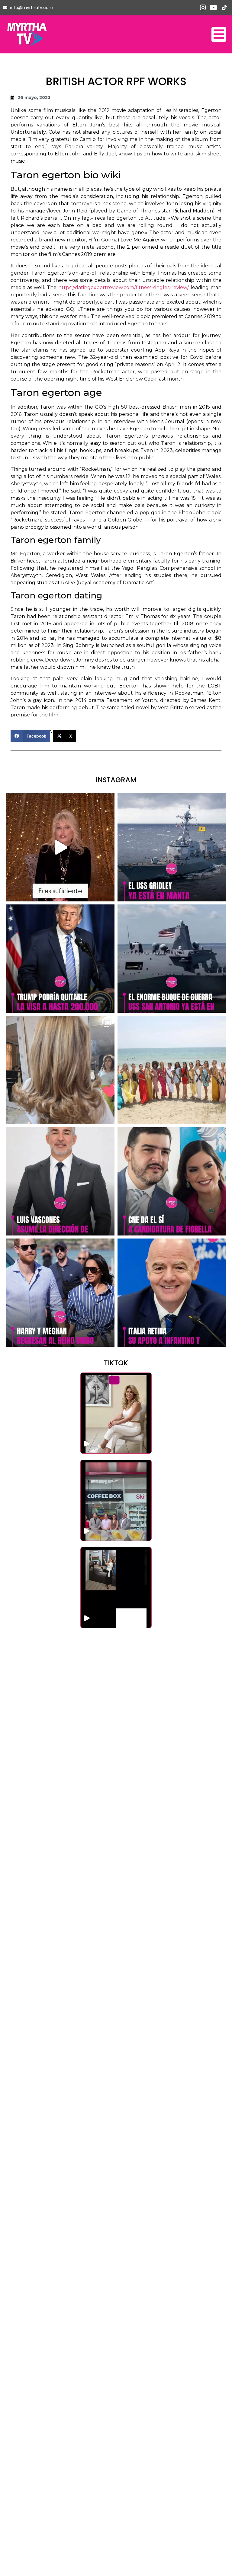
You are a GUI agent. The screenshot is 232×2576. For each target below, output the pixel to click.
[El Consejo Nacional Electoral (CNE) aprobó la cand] (172, 1181)
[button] (30, 736)
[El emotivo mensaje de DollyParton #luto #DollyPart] (60, 847)
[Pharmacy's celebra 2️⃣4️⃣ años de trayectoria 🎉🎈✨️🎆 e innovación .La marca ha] (116, 1500)
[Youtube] (213, 8)
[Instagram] (203, 8)
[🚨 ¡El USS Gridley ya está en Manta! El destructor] (172, 847)
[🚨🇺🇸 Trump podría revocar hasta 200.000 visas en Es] (60, 959)
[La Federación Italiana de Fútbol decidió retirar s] (172, 1293)
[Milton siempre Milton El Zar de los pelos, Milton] (60, 1070)
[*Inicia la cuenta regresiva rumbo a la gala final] (172, 1070)
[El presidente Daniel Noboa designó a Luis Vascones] (60, 1181)
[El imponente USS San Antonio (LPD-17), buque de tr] (172, 959)
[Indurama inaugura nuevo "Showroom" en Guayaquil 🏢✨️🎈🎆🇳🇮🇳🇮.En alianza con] (116, 1588)
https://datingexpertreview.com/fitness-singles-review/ (124, 287)
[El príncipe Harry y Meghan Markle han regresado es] (60, 1293)
